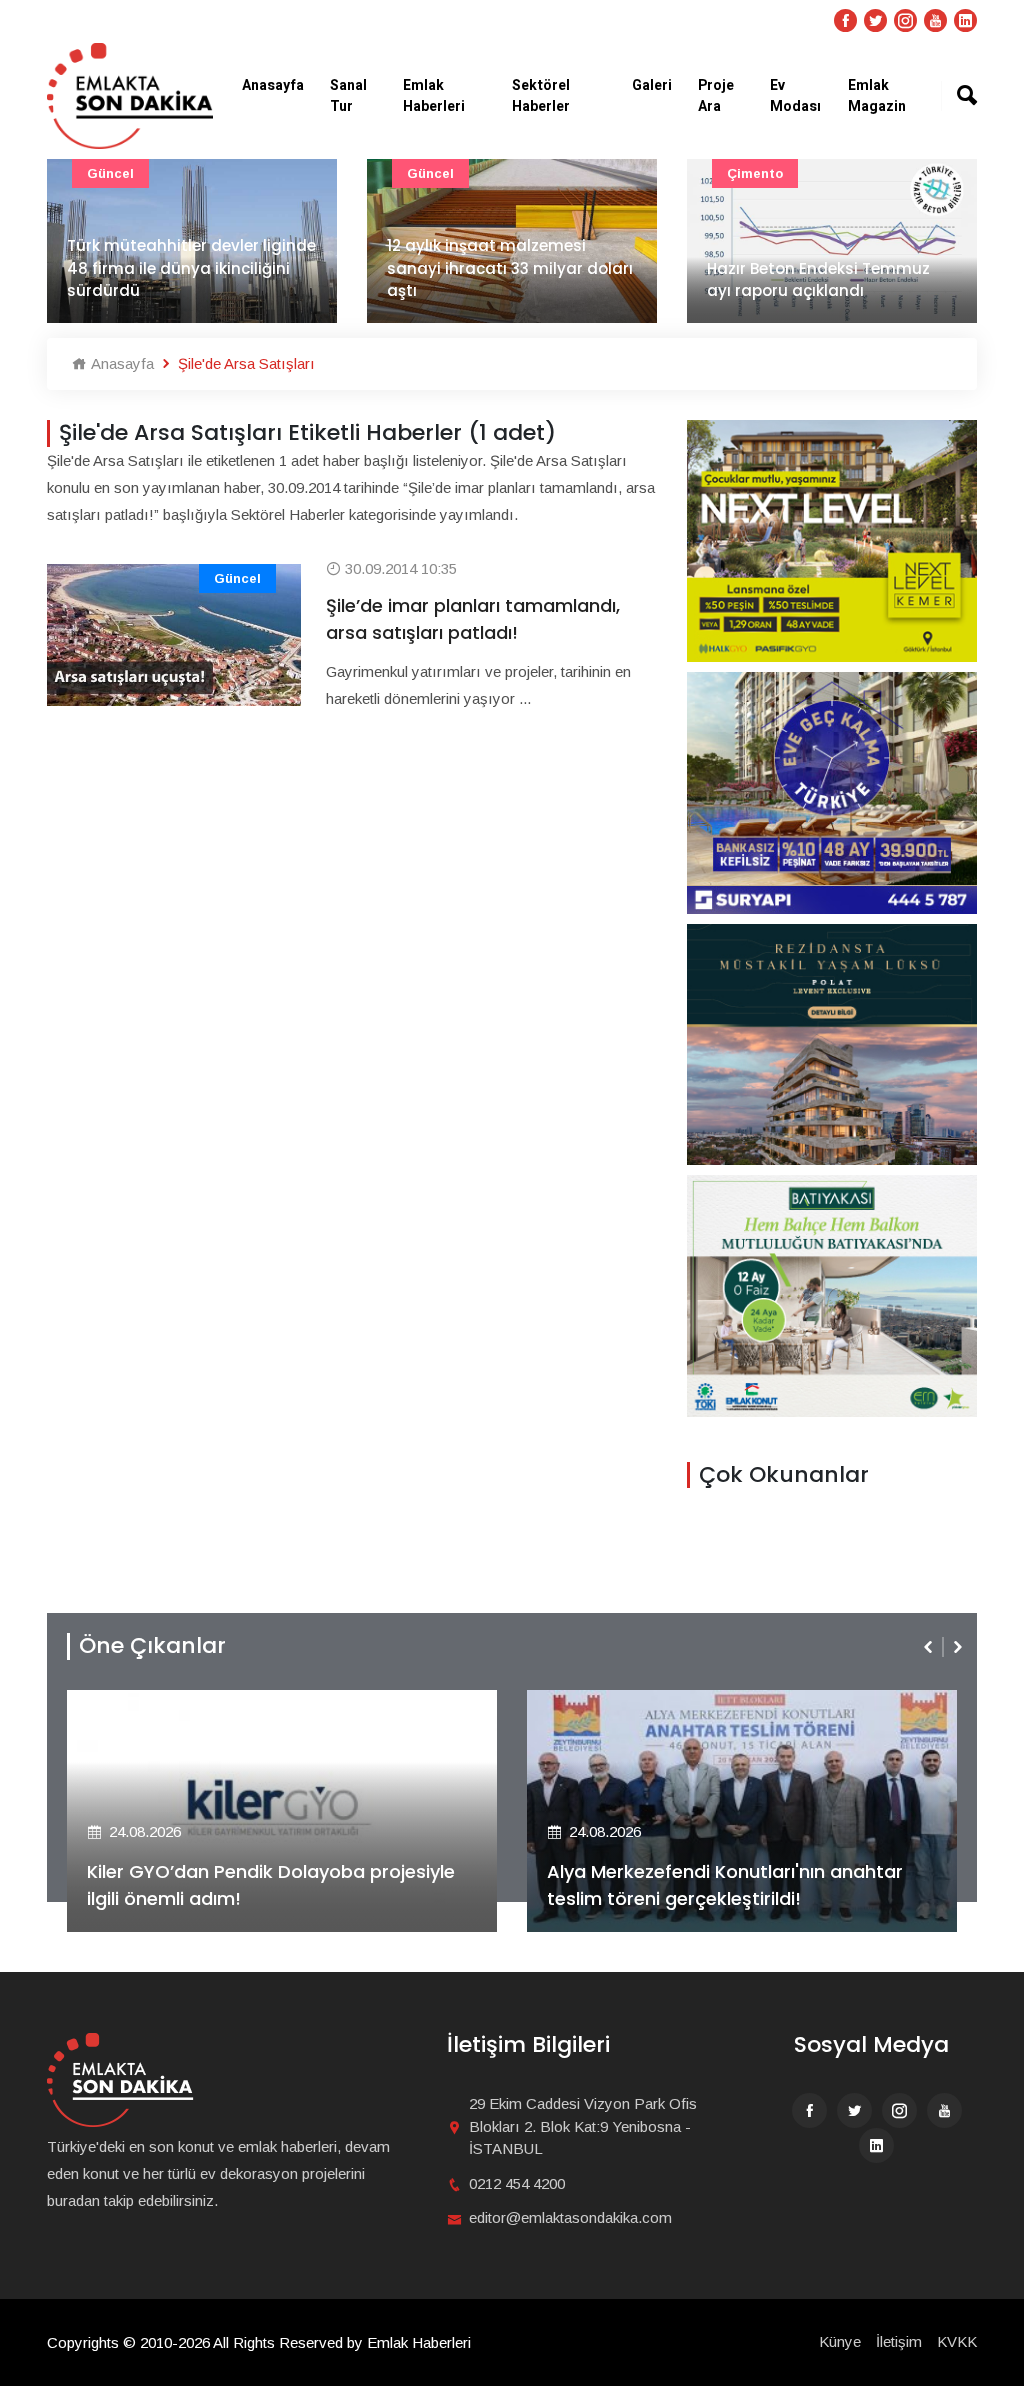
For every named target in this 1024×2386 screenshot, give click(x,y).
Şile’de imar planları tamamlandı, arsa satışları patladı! (473, 619)
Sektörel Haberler (541, 96)
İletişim (899, 2341)
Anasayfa (273, 85)
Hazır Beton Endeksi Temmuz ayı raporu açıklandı (818, 280)
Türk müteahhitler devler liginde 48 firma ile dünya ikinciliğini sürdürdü (191, 268)
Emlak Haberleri (434, 96)
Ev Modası (795, 96)
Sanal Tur (348, 96)
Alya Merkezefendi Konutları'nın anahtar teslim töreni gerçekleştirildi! (725, 1885)
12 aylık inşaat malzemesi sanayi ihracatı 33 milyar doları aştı (510, 268)
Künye (840, 2341)
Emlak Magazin (877, 96)
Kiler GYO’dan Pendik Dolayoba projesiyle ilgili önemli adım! (271, 1885)
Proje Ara (716, 96)
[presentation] (930, 1647)
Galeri (652, 85)
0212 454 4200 (517, 2183)
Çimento (755, 173)
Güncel (110, 173)
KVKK (957, 2341)
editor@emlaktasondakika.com (570, 2217)
